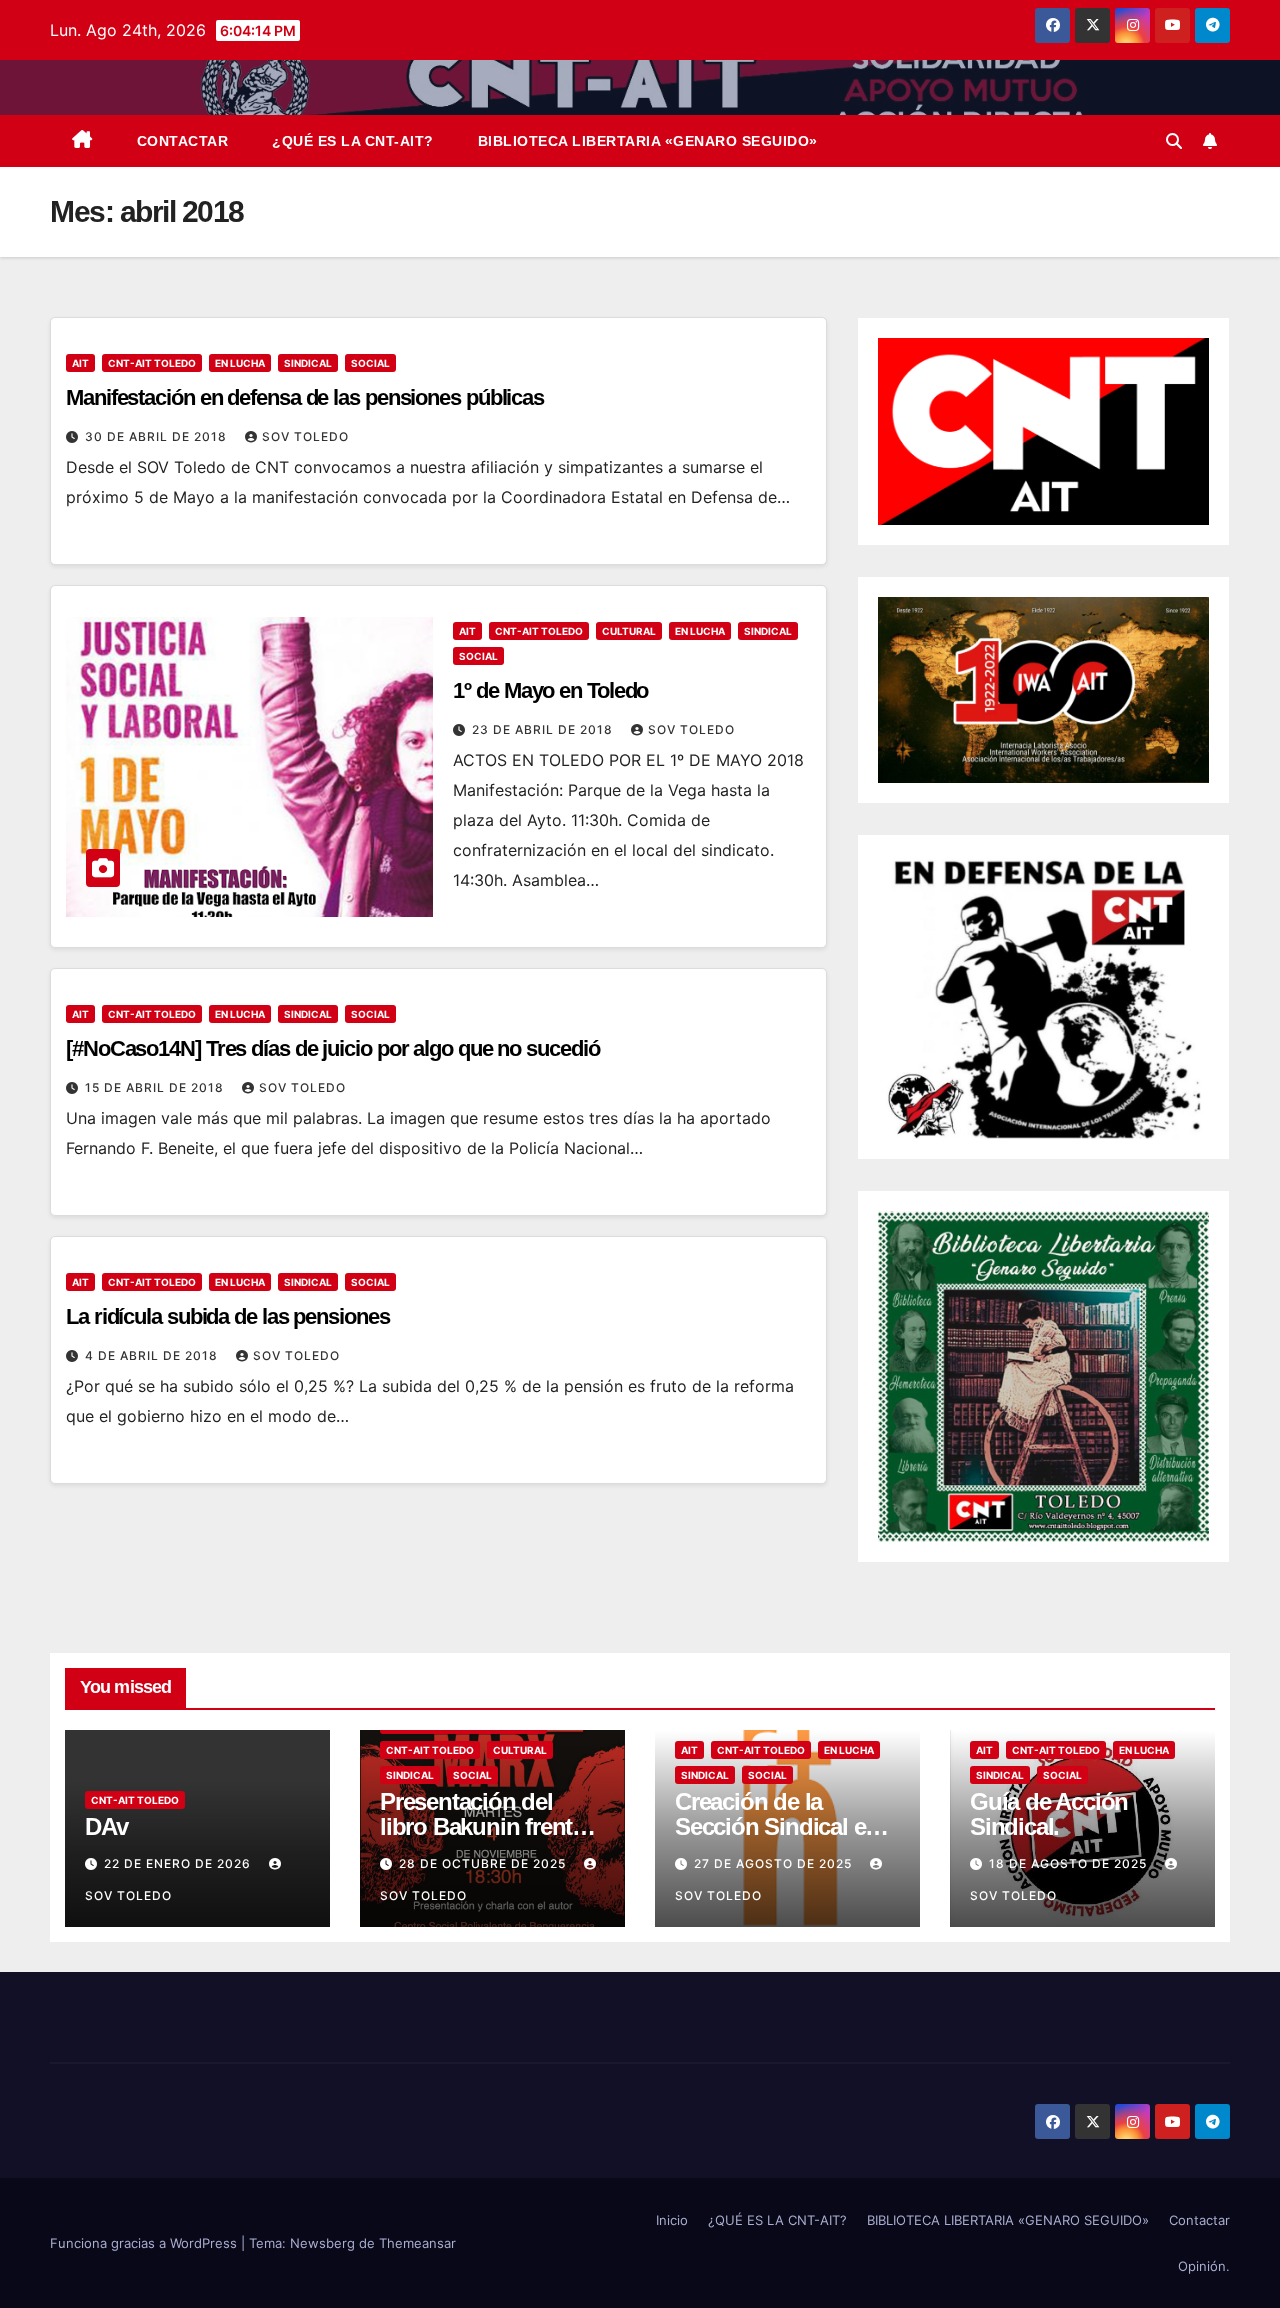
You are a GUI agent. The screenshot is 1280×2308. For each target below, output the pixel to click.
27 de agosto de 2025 (775, 1863)
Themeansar (417, 2243)
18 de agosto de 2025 (1070, 1863)
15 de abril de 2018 (156, 1087)
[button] (1174, 141)
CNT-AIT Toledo (152, 363)
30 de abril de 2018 (158, 436)
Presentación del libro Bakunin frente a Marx (491, 1826)
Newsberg (322, 2243)
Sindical (308, 363)
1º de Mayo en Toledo (550, 690)
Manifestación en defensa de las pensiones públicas (305, 397)
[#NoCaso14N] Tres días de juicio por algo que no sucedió (332, 1048)
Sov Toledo (305, 436)
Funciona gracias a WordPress (145, 2243)
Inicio (672, 2220)
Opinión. (1204, 2266)
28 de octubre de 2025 (484, 1863)
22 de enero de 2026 (179, 1863)
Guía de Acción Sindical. (1049, 1814)
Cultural (629, 631)
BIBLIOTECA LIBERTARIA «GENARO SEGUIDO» (648, 141)
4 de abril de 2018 (153, 1355)
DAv (106, 1826)
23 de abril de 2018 (544, 729)
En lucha (240, 363)
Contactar (183, 141)
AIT (80, 363)
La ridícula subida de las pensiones (228, 1316)
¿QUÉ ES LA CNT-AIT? (353, 141)
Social (370, 363)
